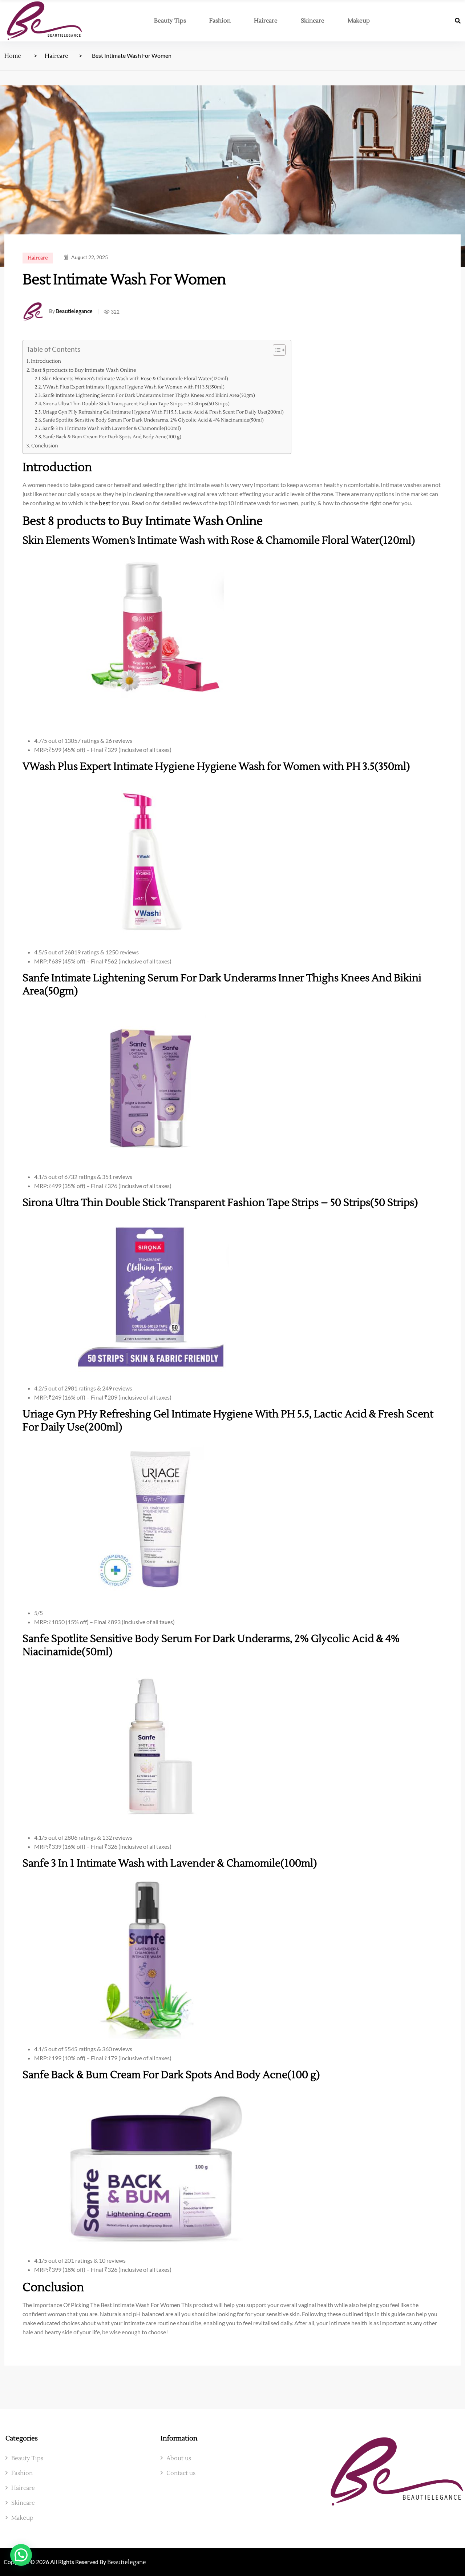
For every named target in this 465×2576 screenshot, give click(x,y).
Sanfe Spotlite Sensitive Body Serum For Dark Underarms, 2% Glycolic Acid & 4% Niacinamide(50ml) (153, 420)
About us (179, 2458)
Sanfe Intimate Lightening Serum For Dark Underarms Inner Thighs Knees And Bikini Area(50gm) (149, 395)
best (105, 503)
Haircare (266, 21)
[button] (21, 2555)
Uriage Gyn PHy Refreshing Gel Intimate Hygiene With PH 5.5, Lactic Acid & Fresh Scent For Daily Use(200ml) (163, 412)
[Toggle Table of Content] (276, 350)
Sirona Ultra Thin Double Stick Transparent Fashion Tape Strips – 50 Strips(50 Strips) (136, 404)
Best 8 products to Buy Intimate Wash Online (84, 370)
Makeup (359, 21)
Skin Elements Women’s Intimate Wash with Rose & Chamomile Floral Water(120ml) (135, 379)
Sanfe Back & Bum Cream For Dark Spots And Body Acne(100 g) (112, 437)
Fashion (220, 21)
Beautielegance (74, 311)
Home (13, 56)
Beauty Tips (170, 21)
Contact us (181, 2473)
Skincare (313, 21)
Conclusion (45, 446)
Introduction (46, 361)
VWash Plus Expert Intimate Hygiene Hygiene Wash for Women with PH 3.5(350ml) (134, 387)
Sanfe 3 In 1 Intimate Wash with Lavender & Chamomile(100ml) (112, 428)
